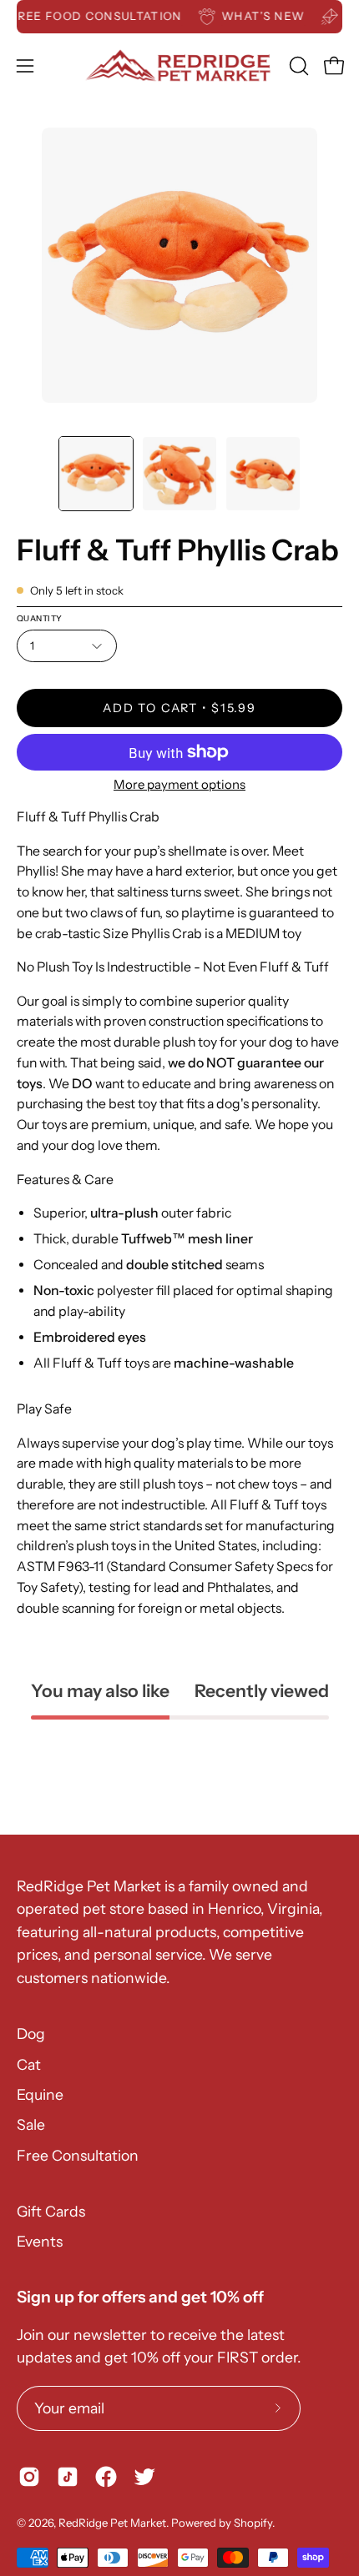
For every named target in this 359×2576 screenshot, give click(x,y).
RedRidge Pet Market (112, 2523)
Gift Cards (51, 2211)
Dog (31, 2034)
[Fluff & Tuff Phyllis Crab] (96, 474)
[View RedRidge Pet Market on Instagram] (29, 2477)
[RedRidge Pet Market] (180, 65)
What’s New (272, 16)
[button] (297, 66)
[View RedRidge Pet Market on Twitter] (144, 2477)
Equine (40, 2094)
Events (40, 2241)
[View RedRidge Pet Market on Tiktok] (68, 2477)
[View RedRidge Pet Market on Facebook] (106, 2477)
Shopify (253, 2523)
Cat (29, 2064)
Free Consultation (78, 2155)
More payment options (179, 784)
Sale (31, 2124)
